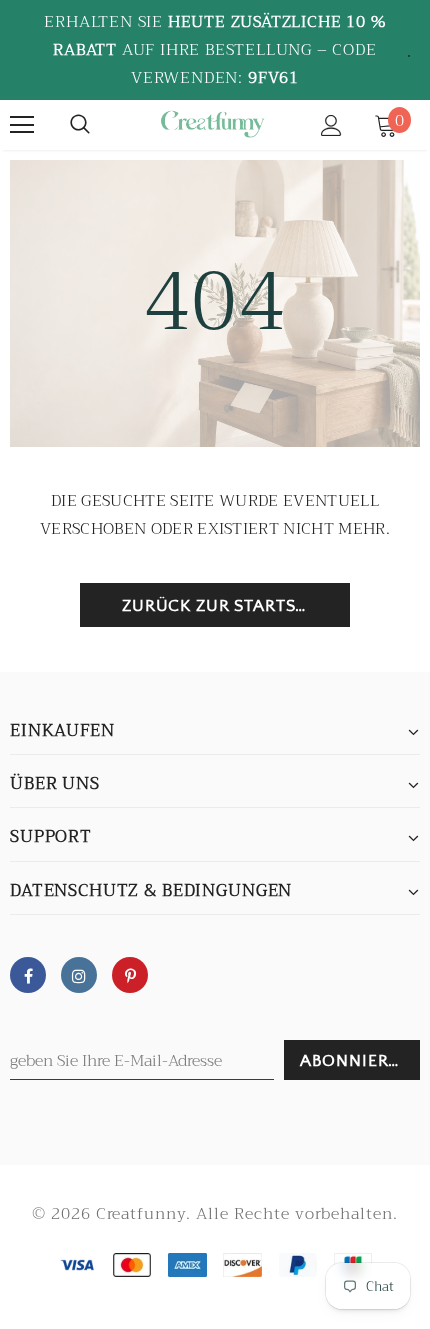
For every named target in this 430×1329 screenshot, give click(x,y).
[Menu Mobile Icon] (22, 125)
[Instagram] (79, 975)
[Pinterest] (130, 975)
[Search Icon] (80, 125)
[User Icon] (331, 125)
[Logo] (212, 124)
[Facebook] (28, 975)
